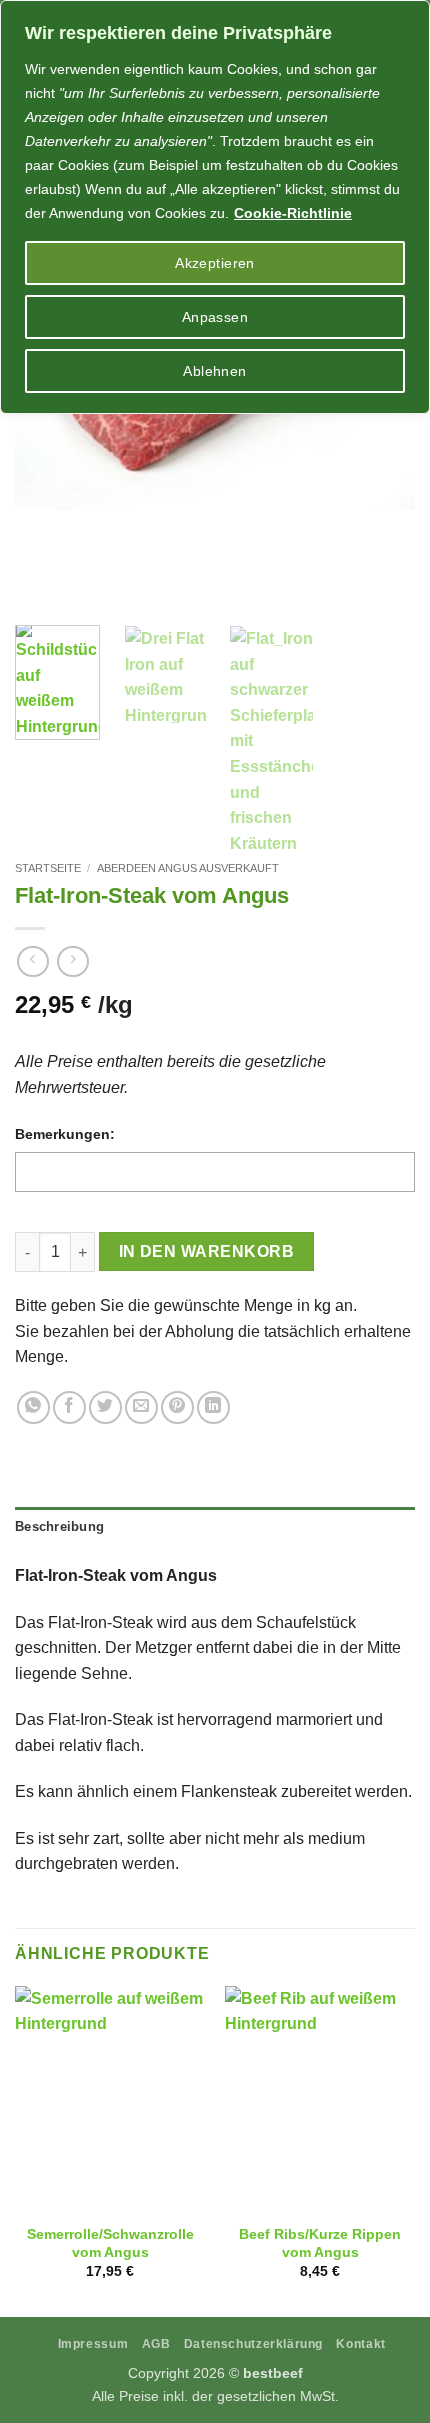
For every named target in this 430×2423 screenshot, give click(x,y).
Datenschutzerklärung (253, 2344)
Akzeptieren (215, 263)
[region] (215, 207)
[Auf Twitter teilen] (105, 1407)
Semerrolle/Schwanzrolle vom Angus (110, 2243)
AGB (156, 2344)
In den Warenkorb (206, 1251)
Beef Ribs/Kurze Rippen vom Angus (320, 2243)
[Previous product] (72, 961)
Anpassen (215, 317)
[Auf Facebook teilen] (69, 1407)
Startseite (48, 868)
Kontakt (360, 2344)
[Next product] (32, 961)
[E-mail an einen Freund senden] (141, 1407)
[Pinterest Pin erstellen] (177, 1407)
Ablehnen (214, 371)
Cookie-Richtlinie (293, 213)
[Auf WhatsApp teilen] (33, 1407)
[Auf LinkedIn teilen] (213, 1407)
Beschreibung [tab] (59, 1526)
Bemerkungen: (65, 1134)
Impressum (93, 2344)
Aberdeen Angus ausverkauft (188, 868)
